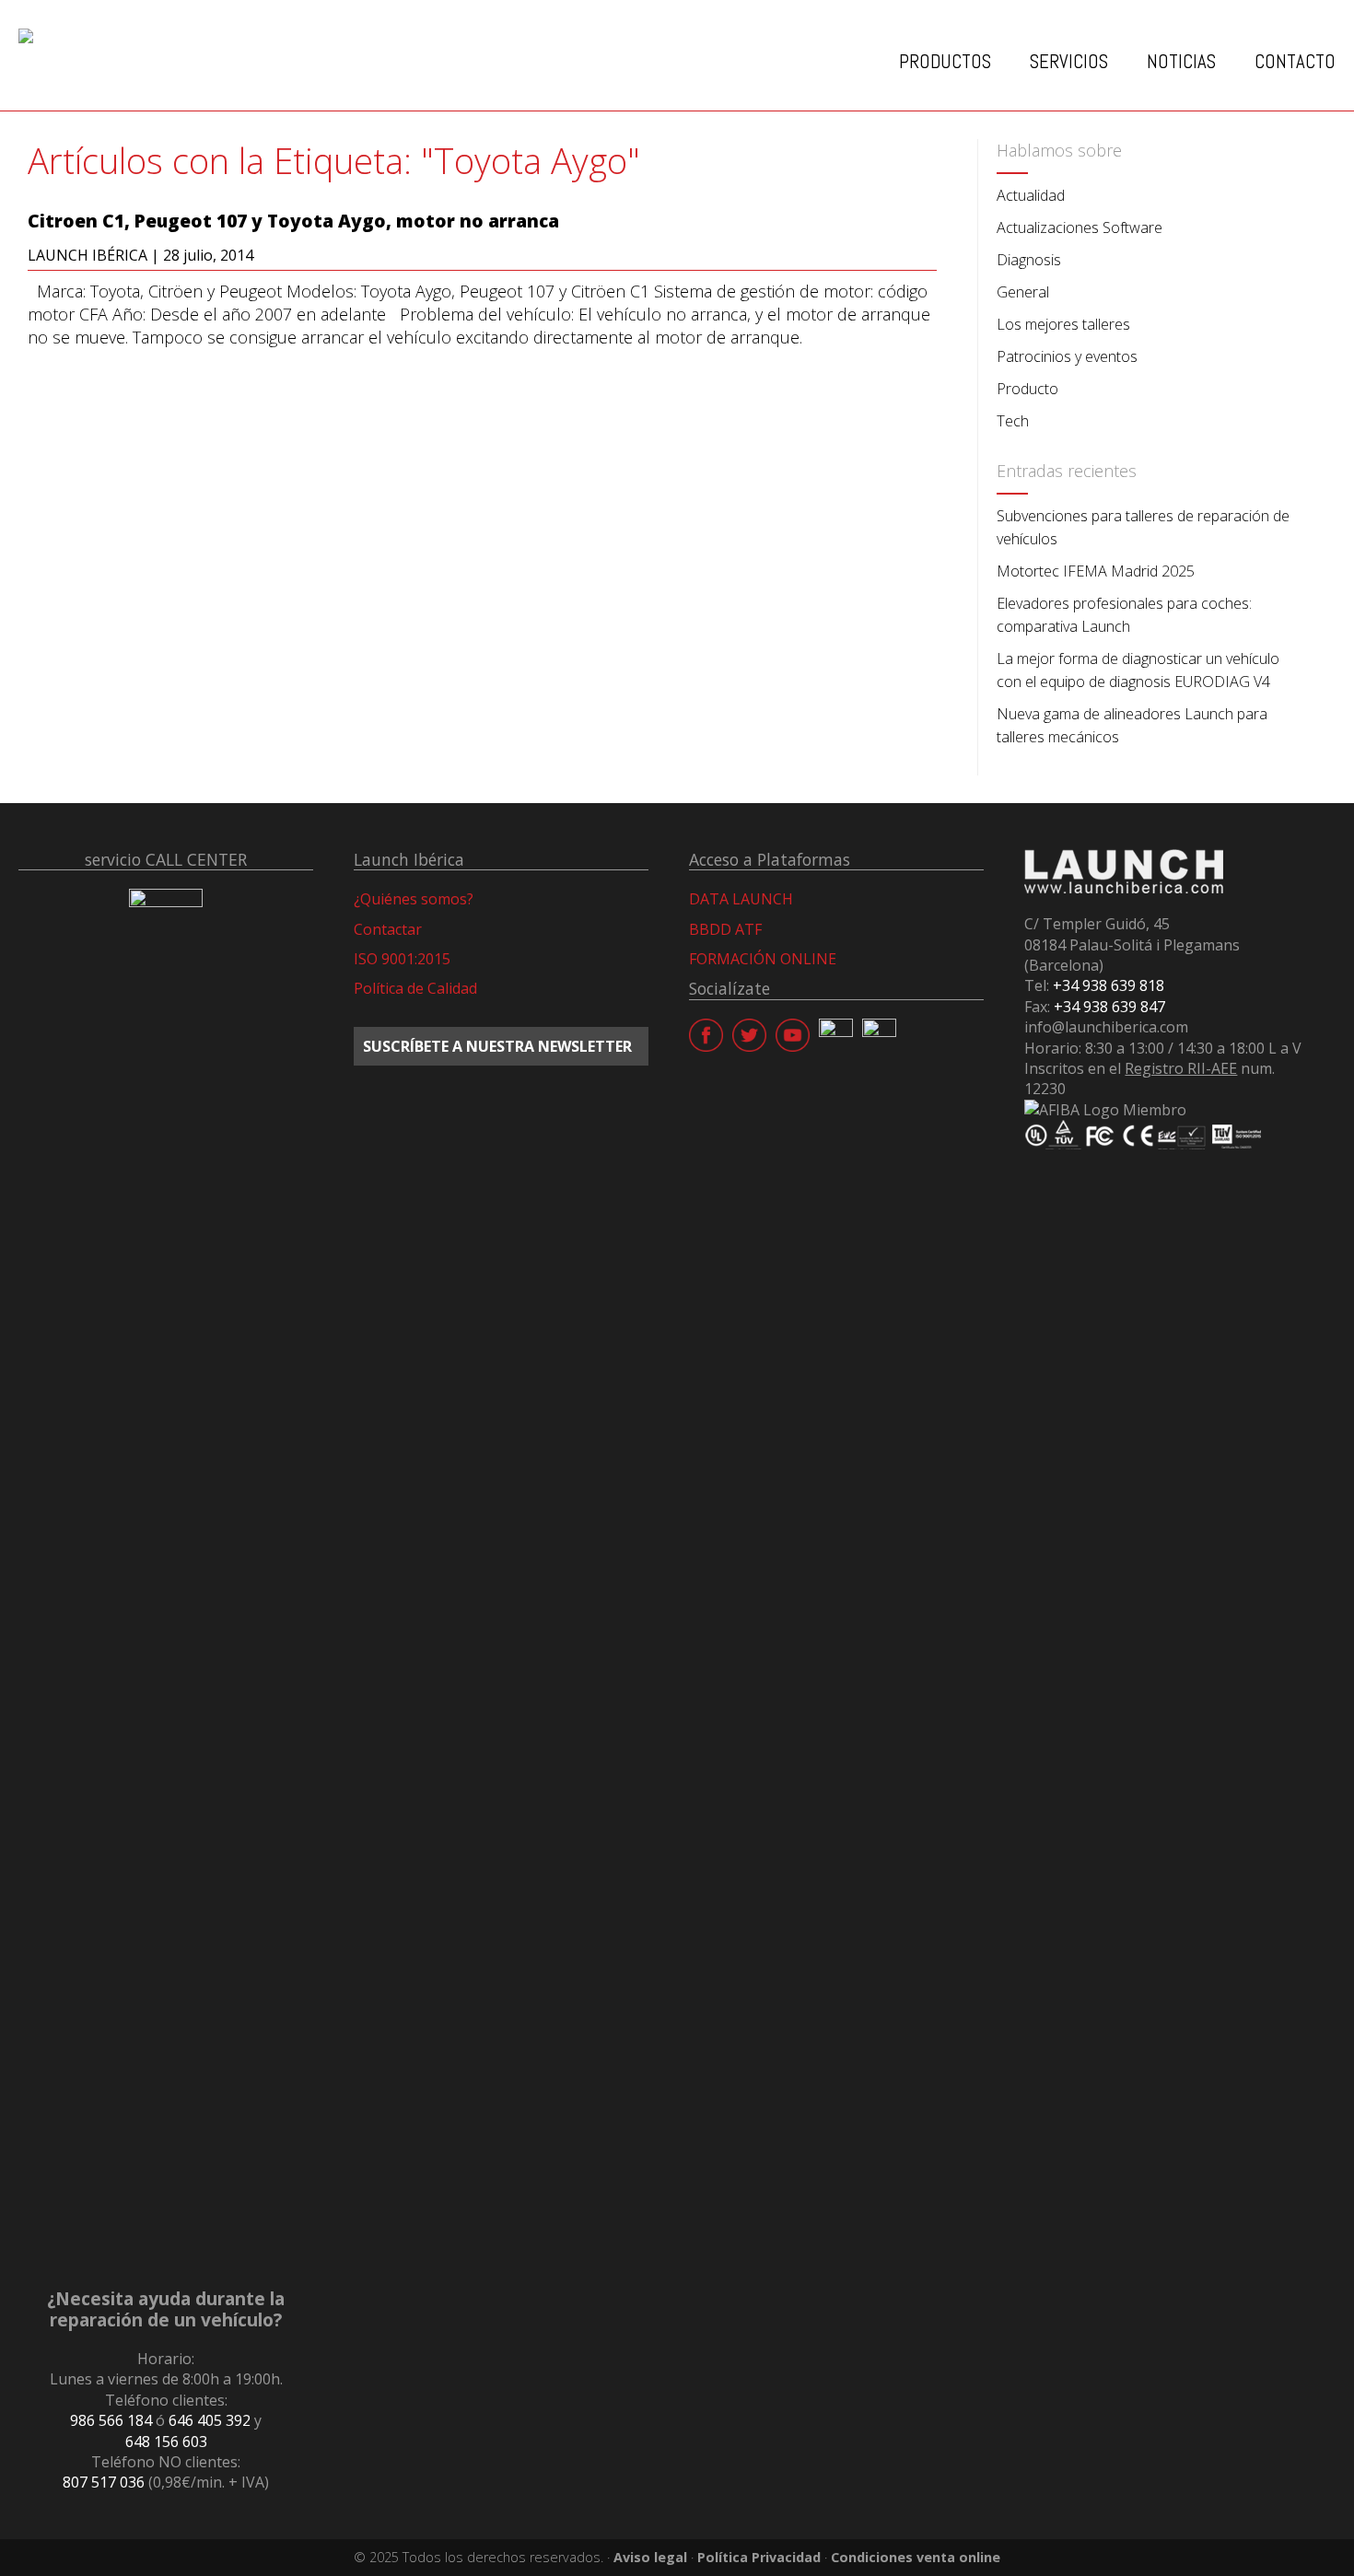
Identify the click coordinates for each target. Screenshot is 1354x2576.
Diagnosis (1029, 260)
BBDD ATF (725, 929)
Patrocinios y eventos (1067, 356)
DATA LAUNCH (741, 899)
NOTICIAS (1181, 62)
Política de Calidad (415, 988)
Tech (1013, 421)
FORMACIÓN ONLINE (763, 959)
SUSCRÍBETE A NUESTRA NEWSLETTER (497, 1046)
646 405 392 (210, 2420)
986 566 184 (111, 2420)
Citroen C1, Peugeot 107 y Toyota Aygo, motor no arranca (293, 221)
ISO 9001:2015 (402, 959)
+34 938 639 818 (1109, 985)
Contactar (388, 929)
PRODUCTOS (945, 62)
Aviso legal (650, 2557)
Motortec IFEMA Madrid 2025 (1096, 571)
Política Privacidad (759, 2557)
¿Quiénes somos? (414, 899)
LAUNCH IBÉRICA (88, 255)
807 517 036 (104, 2482)
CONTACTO (1295, 62)
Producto (1027, 389)
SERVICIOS (1069, 62)
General (1023, 292)
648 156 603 (166, 2442)
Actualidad (1031, 195)
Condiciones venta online (916, 2557)
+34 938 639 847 (1109, 1007)
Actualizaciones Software (1080, 227)
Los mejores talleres (1063, 324)
